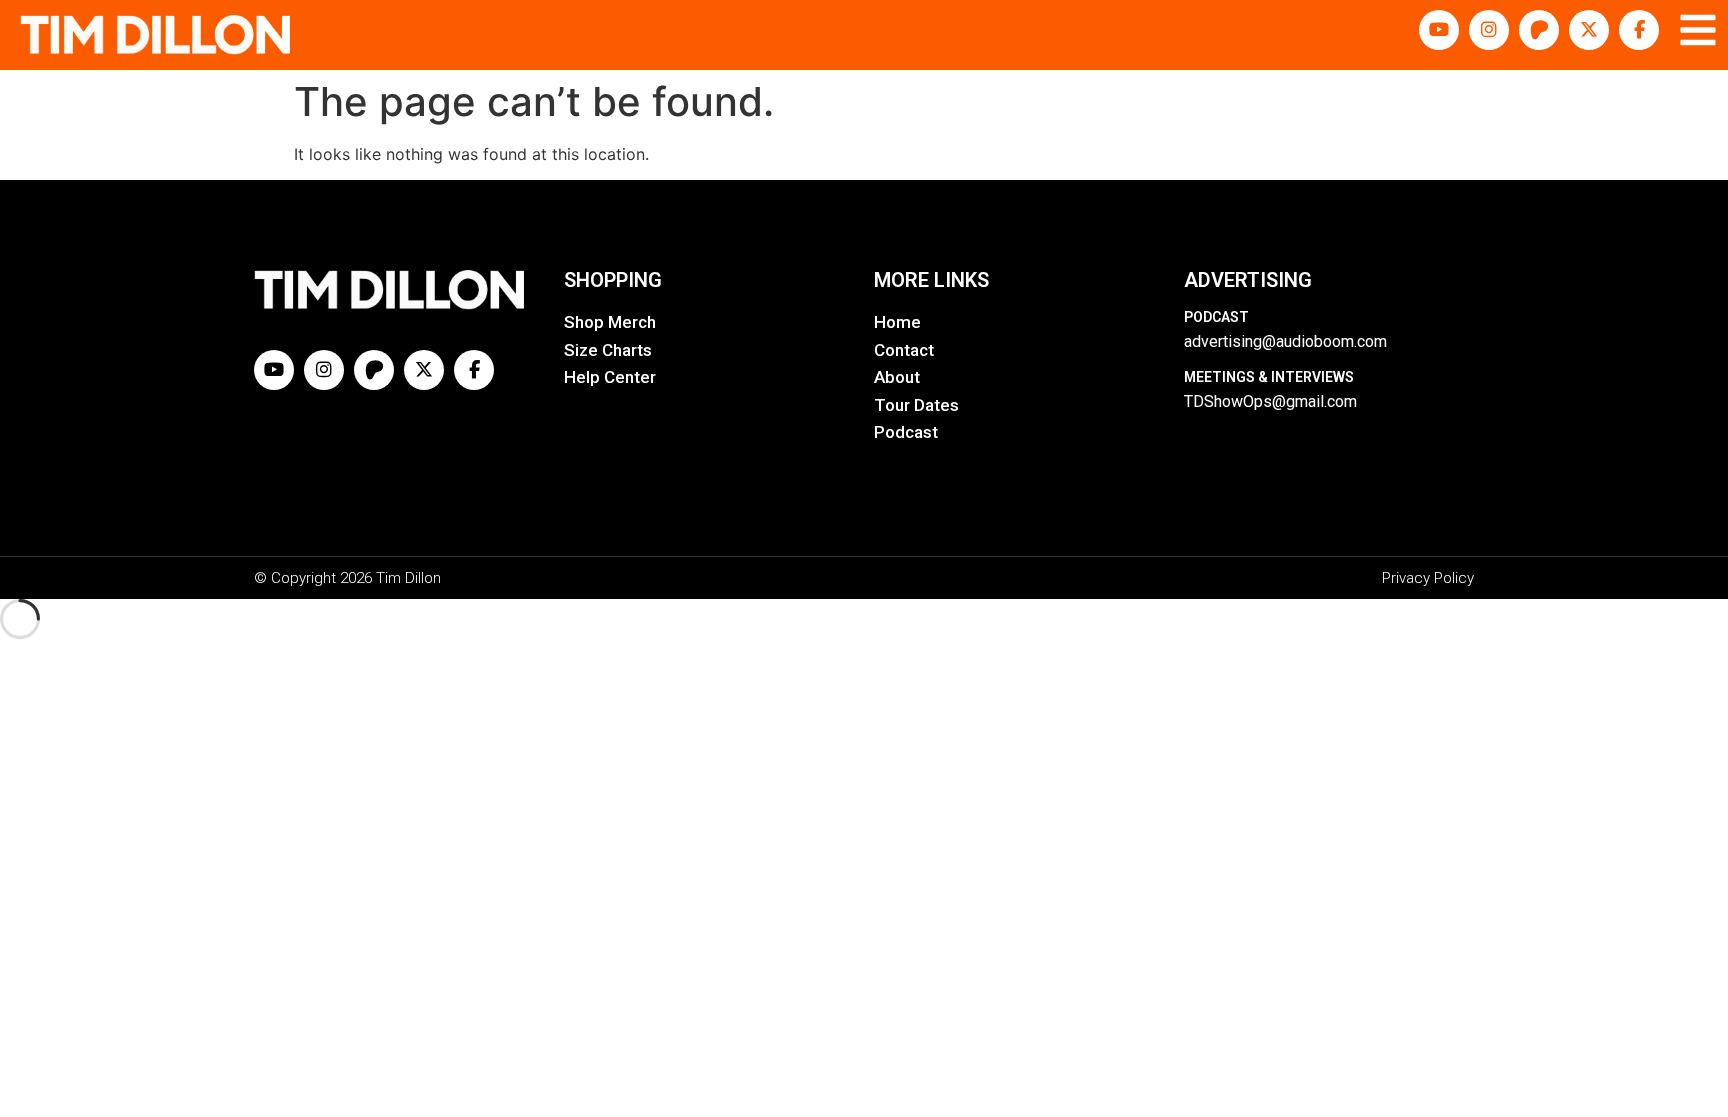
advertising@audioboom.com (1285, 341)
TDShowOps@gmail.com (1270, 401)
